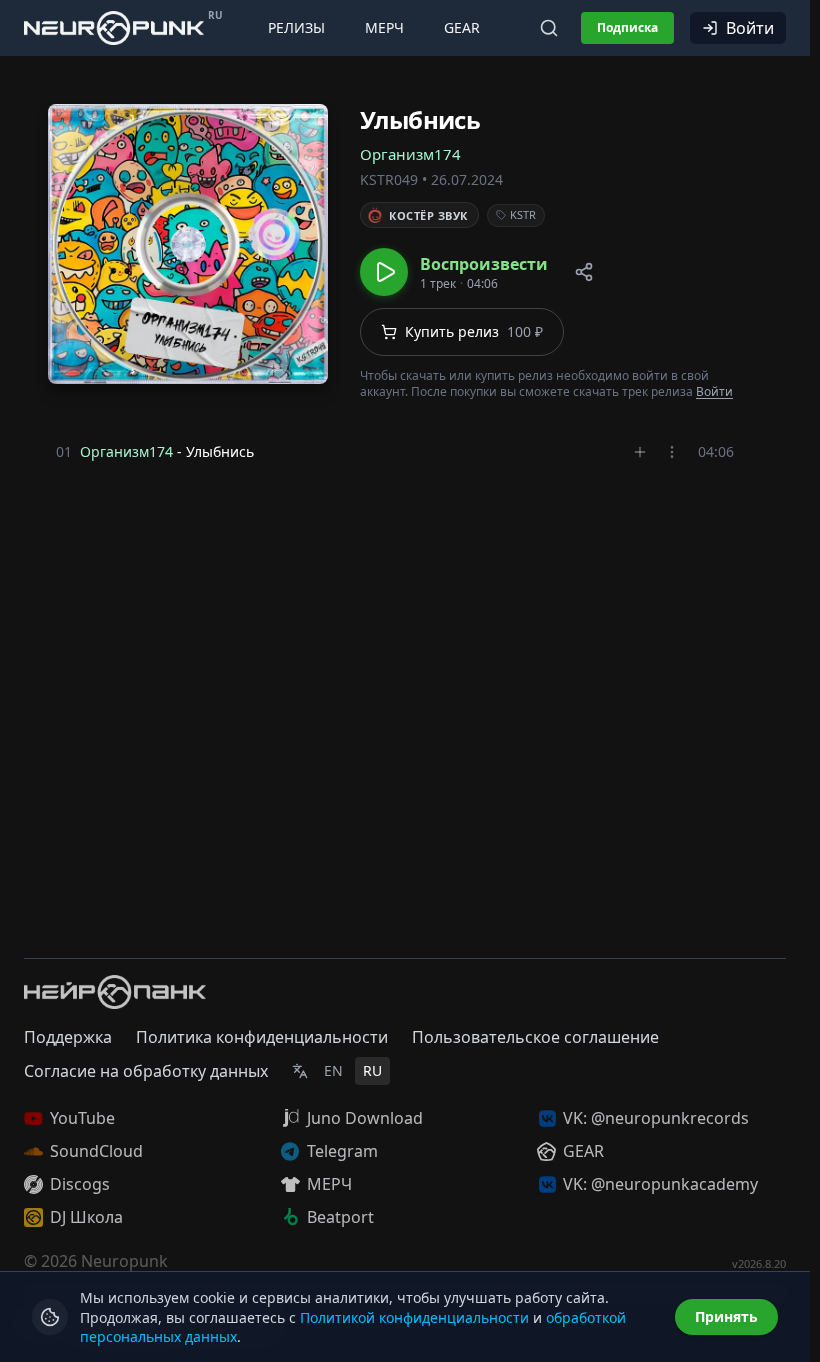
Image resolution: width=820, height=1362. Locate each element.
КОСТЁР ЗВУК (428, 215)
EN (333, 1070)
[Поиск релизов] (549, 28)
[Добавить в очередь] (640, 452)
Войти (750, 28)
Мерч (384, 27)
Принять (726, 1316)
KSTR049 (389, 179)
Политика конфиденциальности (262, 1037)
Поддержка (68, 1037)
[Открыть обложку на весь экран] (188, 244)
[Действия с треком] (672, 452)
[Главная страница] (114, 27)
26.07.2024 (467, 179)
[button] (454, 272)
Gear (462, 27)
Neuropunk (124, 1261)
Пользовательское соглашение (535, 1037)
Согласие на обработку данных (146, 1071)
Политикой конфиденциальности (414, 1317)
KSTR (523, 214)
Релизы (296, 27)
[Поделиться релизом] (584, 272)
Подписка (627, 27)
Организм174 (410, 154)
